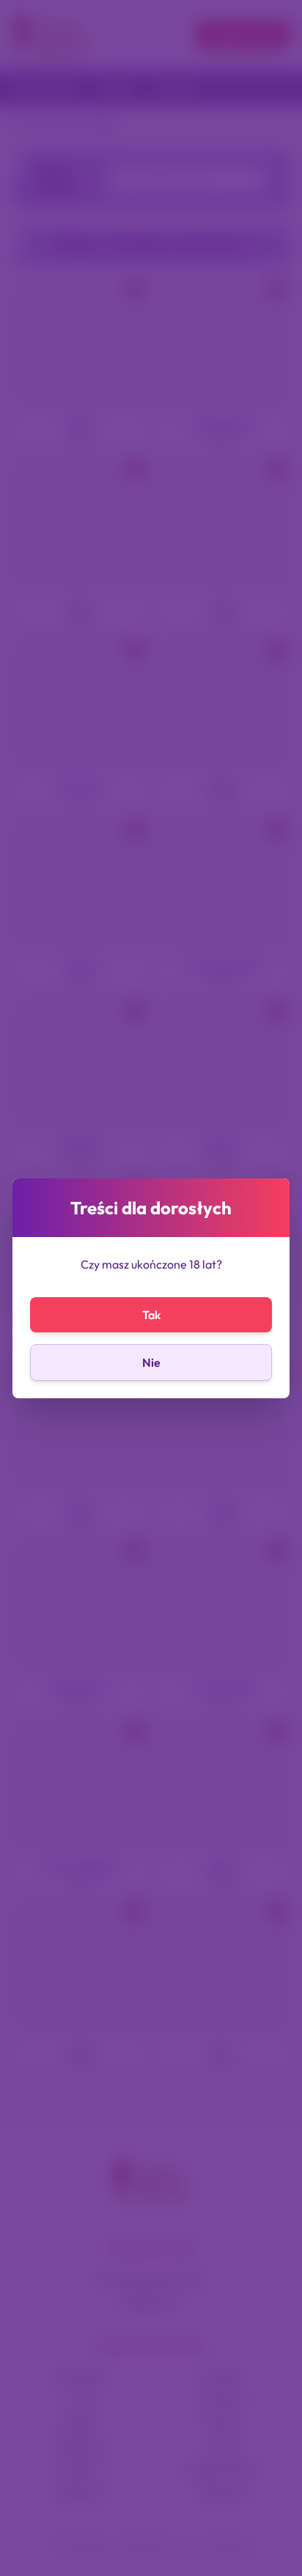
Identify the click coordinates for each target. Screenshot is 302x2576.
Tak (151, 1315)
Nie (151, 1362)
